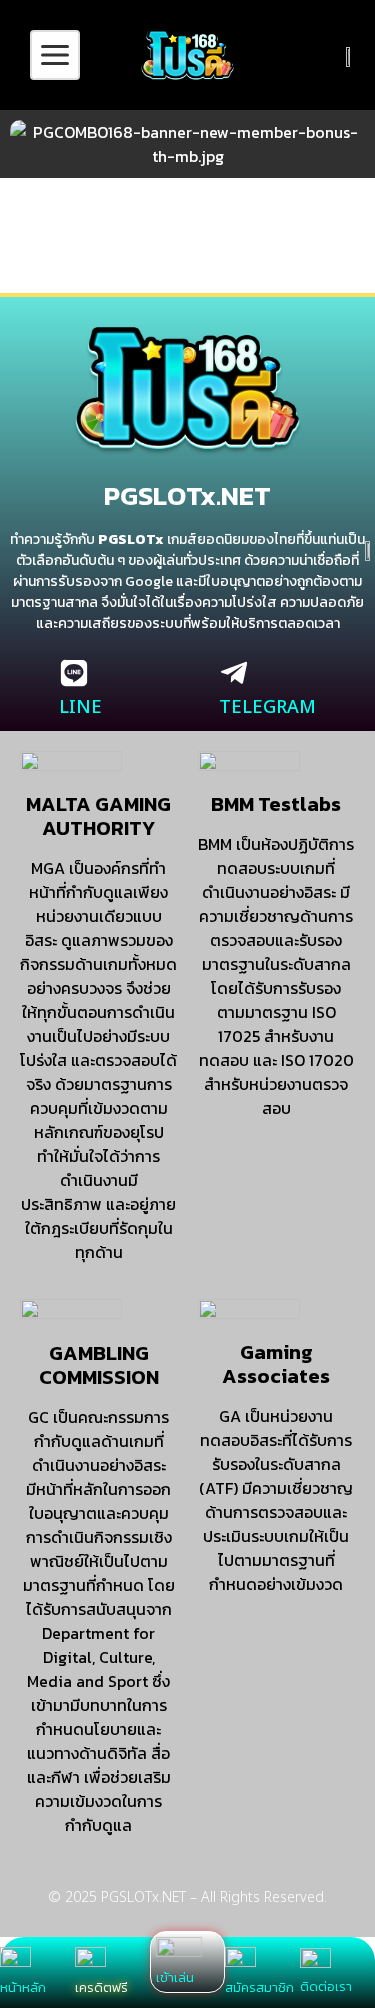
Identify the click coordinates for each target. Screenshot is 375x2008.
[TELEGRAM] (234, 673)
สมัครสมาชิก (259, 1987)
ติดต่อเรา (326, 1986)
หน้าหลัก (23, 1987)
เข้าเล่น (175, 1977)
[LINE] (74, 673)
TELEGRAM (267, 707)
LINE (80, 707)
